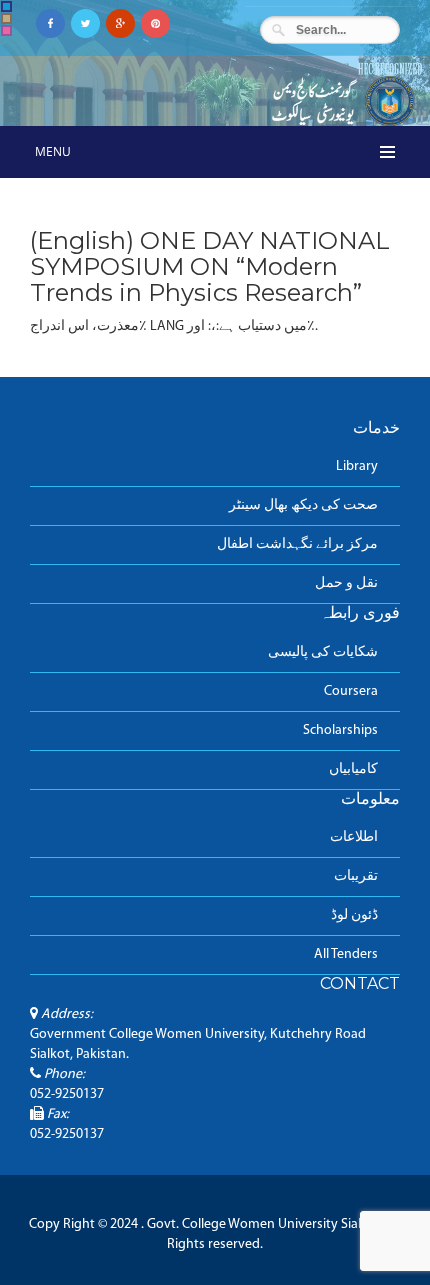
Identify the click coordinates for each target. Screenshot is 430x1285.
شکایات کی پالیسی (323, 652)
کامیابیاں (353, 769)
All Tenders (346, 954)
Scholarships (340, 730)
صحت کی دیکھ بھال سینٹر (303, 505)
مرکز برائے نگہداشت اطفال (297, 544)
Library (357, 466)
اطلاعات (354, 837)
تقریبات (356, 876)
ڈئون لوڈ (354, 915)
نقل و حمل (346, 583)
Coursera (351, 691)
